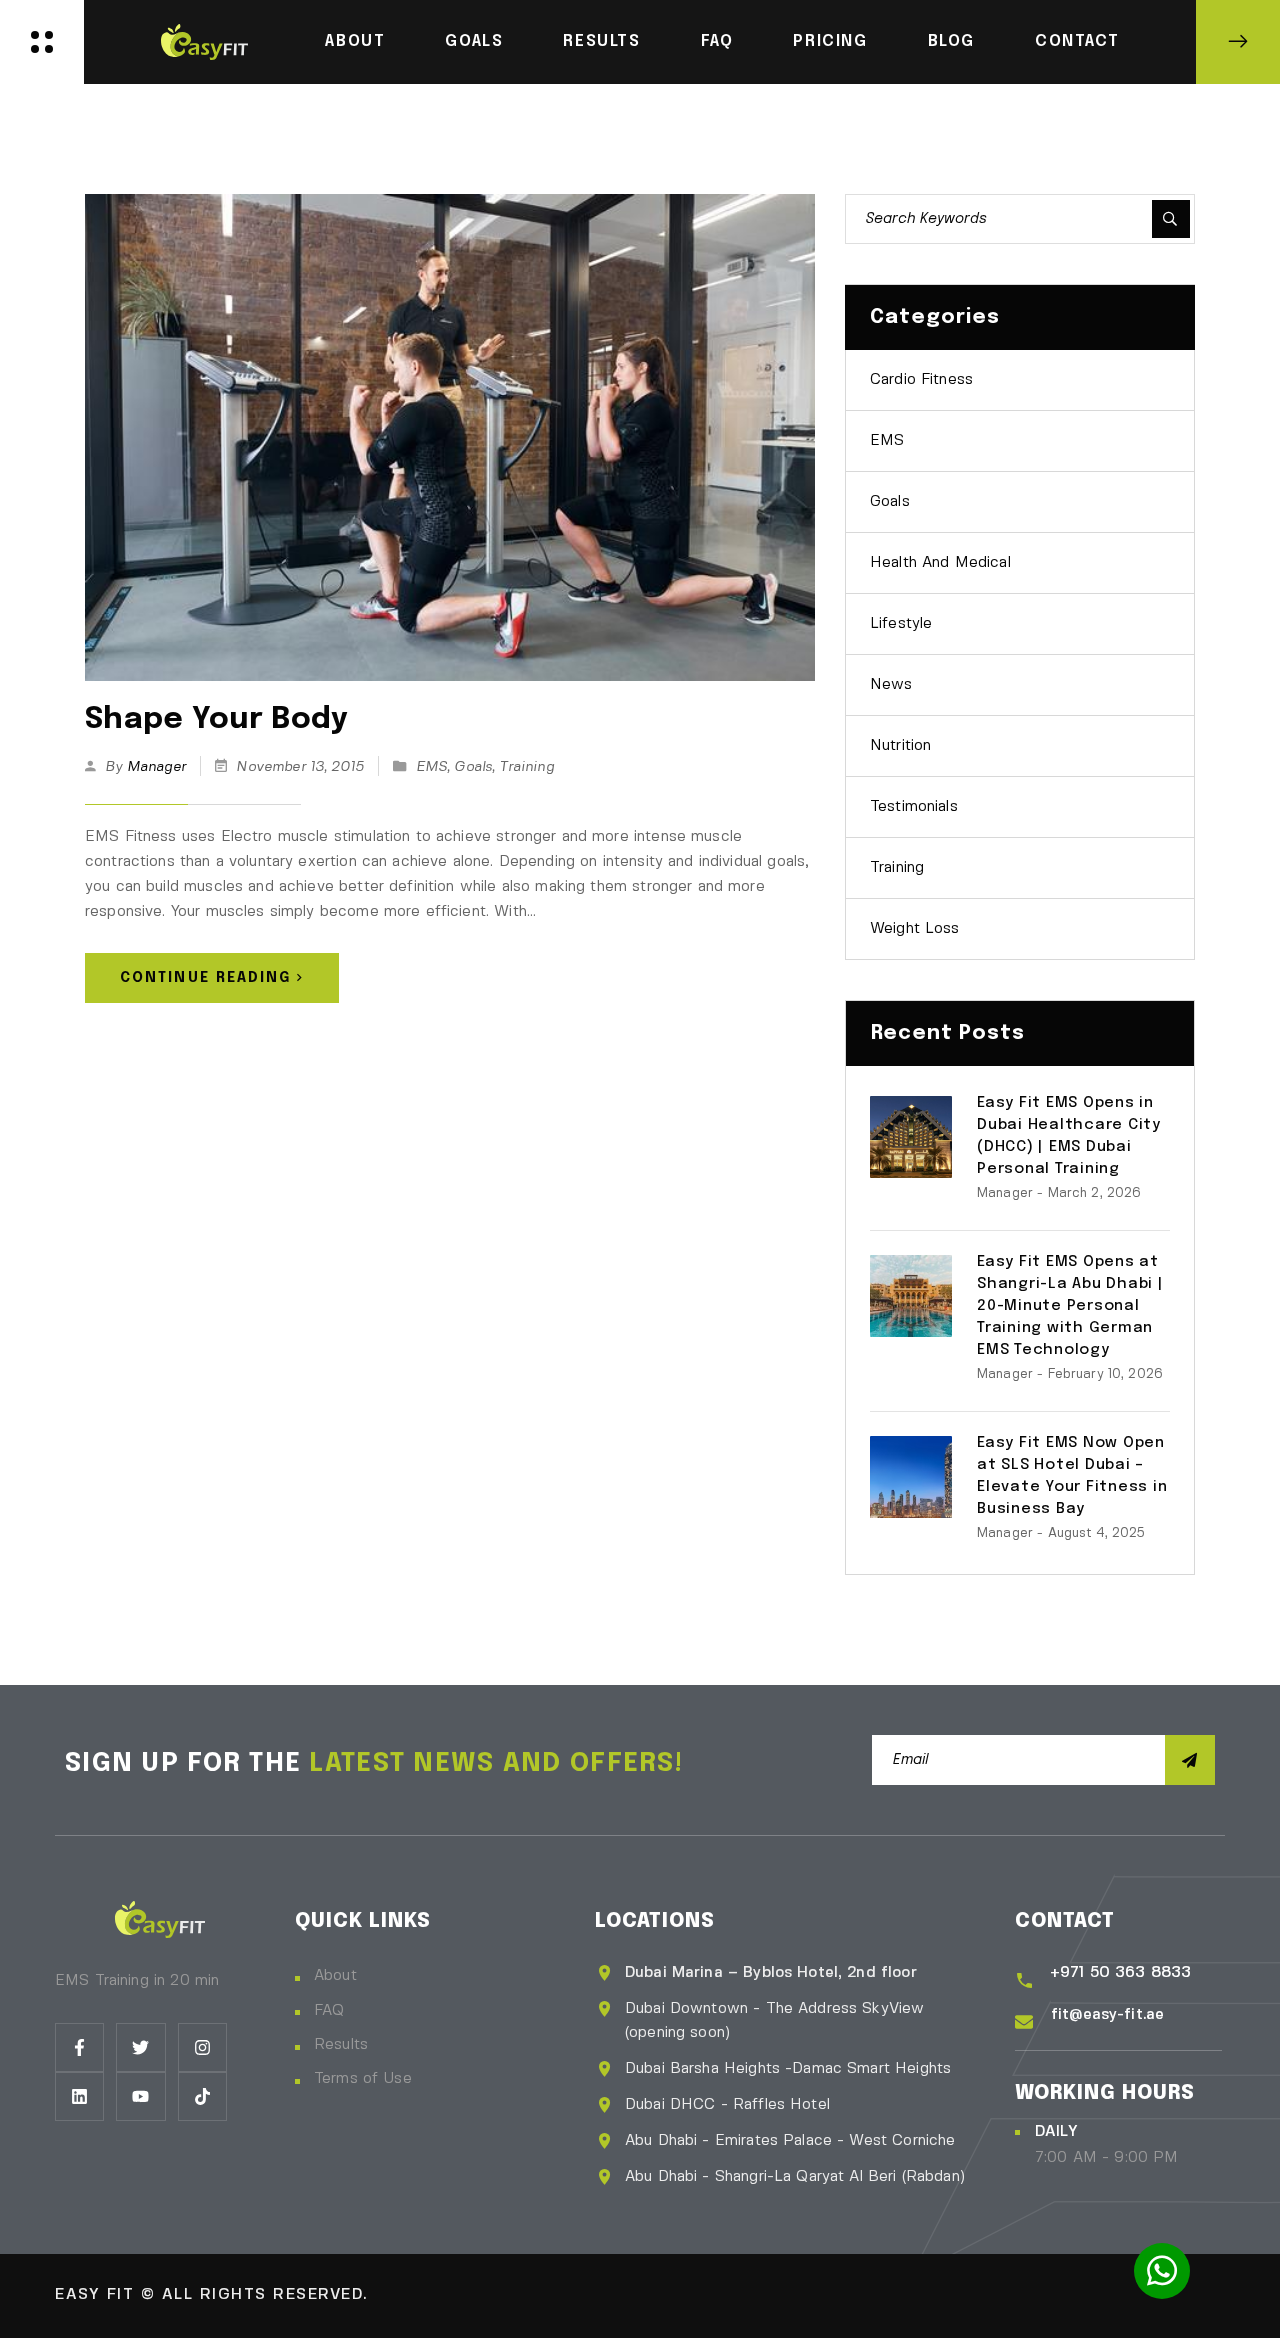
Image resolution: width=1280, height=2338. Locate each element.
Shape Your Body (217, 719)
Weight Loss (915, 929)
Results (601, 41)
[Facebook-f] (79, 2047)
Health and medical (940, 563)
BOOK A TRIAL (1238, 42)
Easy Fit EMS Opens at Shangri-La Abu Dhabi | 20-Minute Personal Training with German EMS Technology (1070, 1306)
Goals (474, 41)
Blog (951, 41)
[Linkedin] (79, 2096)
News (891, 685)
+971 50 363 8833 (1120, 1973)
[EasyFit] (205, 40)
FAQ (717, 41)
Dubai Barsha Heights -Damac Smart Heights (788, 2069)
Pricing (830, 41)
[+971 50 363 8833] (1025, 1981)
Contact (1077, 41)
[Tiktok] (202, 2096)
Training (526, 767)
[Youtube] (140, 2096)
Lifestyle (901, 624)
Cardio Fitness (921, 380)
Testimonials (914, 807)
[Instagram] (202, 2047)
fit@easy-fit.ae (1107, 2015)
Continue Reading (206, 978)
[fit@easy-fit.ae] (1024, 2022)
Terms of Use (363, 2079)
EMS (431, 767)
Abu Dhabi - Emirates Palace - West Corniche (790, 2141)
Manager (156, 767)
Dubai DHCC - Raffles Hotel (727, 2105)
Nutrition (900, 746)
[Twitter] (140, 2047)
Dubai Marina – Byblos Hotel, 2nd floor (771, 1973)
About (355, 41)
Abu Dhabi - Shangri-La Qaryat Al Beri (763, 2177)
